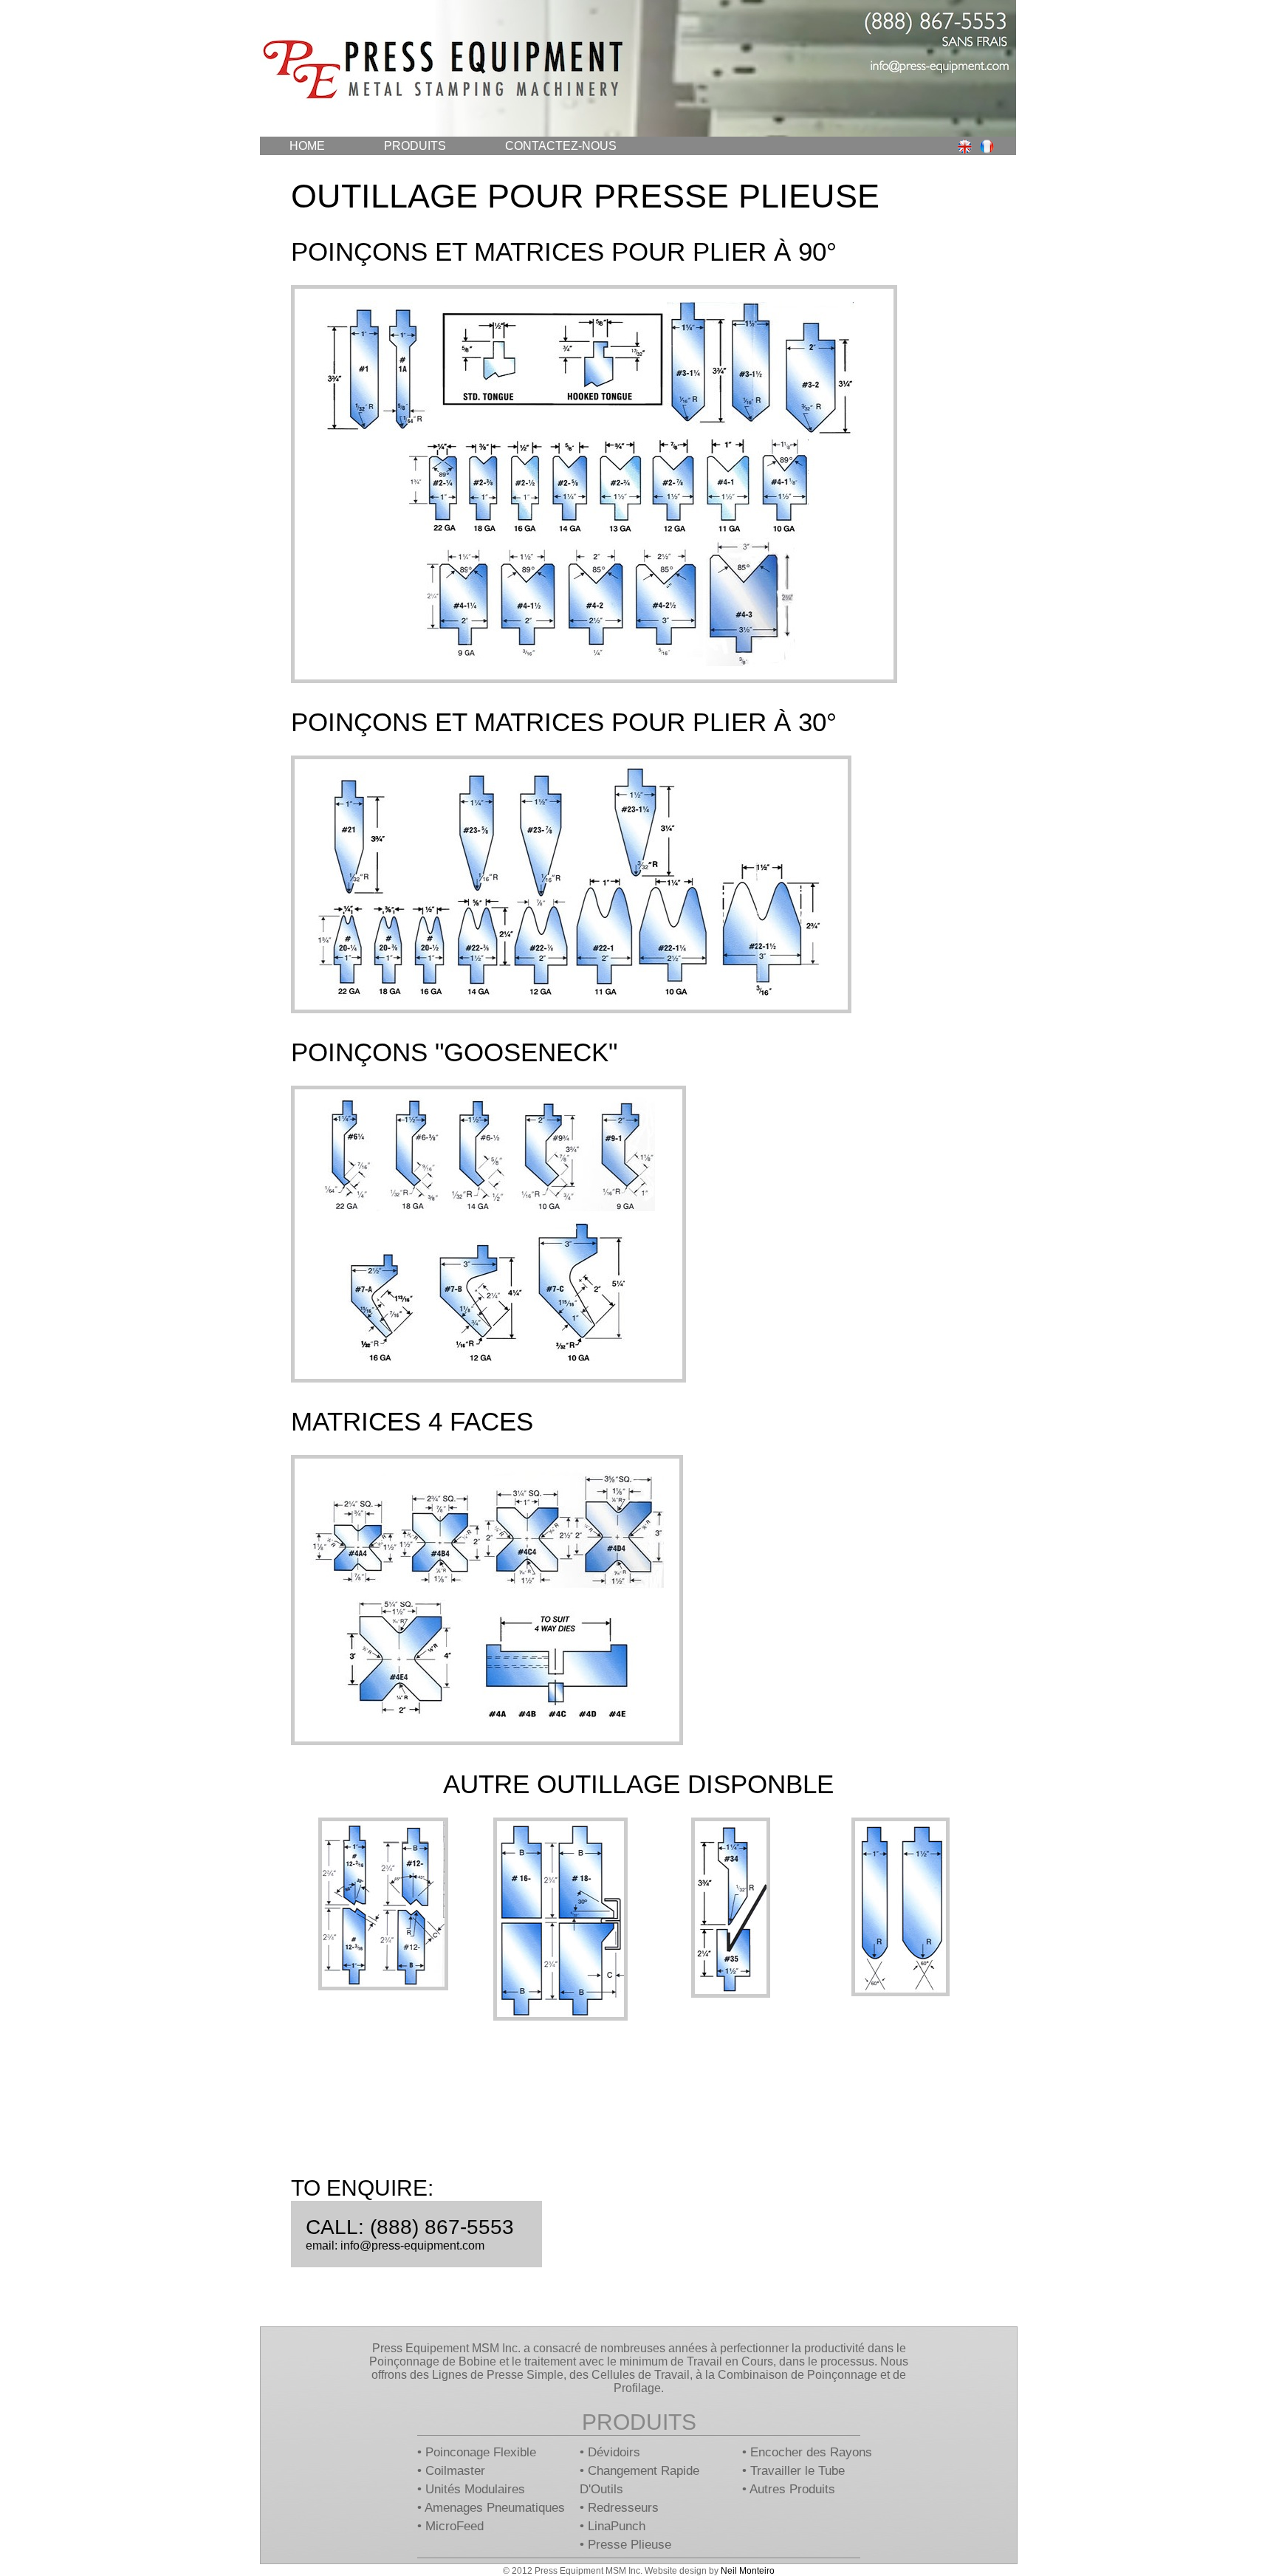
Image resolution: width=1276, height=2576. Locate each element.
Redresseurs (623, 2508)
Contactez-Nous (561, 146)
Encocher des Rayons (811, 2452)
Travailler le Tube (797, 2471)
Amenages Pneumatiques (495, 2508)
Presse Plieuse (630, 2545)
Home (307, 146)
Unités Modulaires (475, 2489)
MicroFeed (455, 2526)
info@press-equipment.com (412, 2246)
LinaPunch (617, 2526)
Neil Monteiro (748, 2571)
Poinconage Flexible (481, 2452)
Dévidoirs (614, 2452)
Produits (415, 146)
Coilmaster (455, 2471)
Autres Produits (792, 2489)
